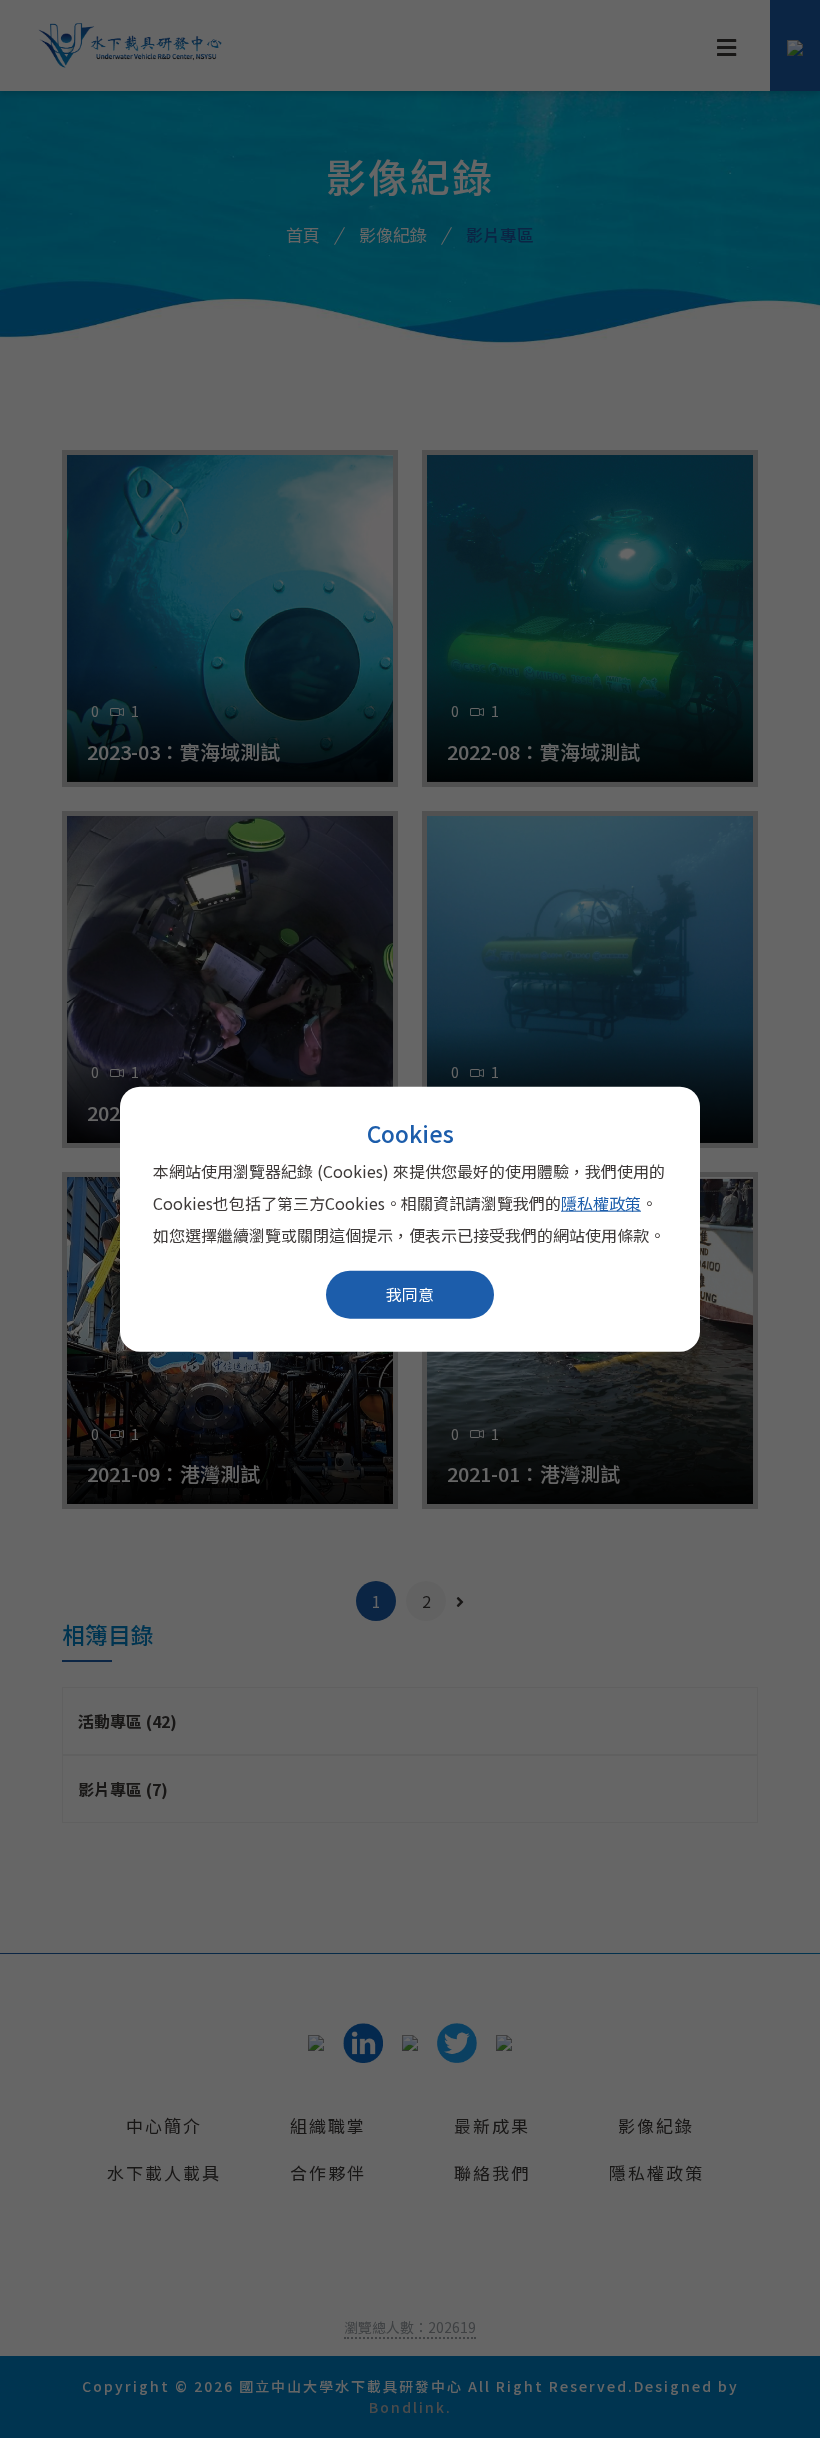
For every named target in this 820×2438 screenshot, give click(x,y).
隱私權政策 (601, 1203)
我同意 (410, 1294)
